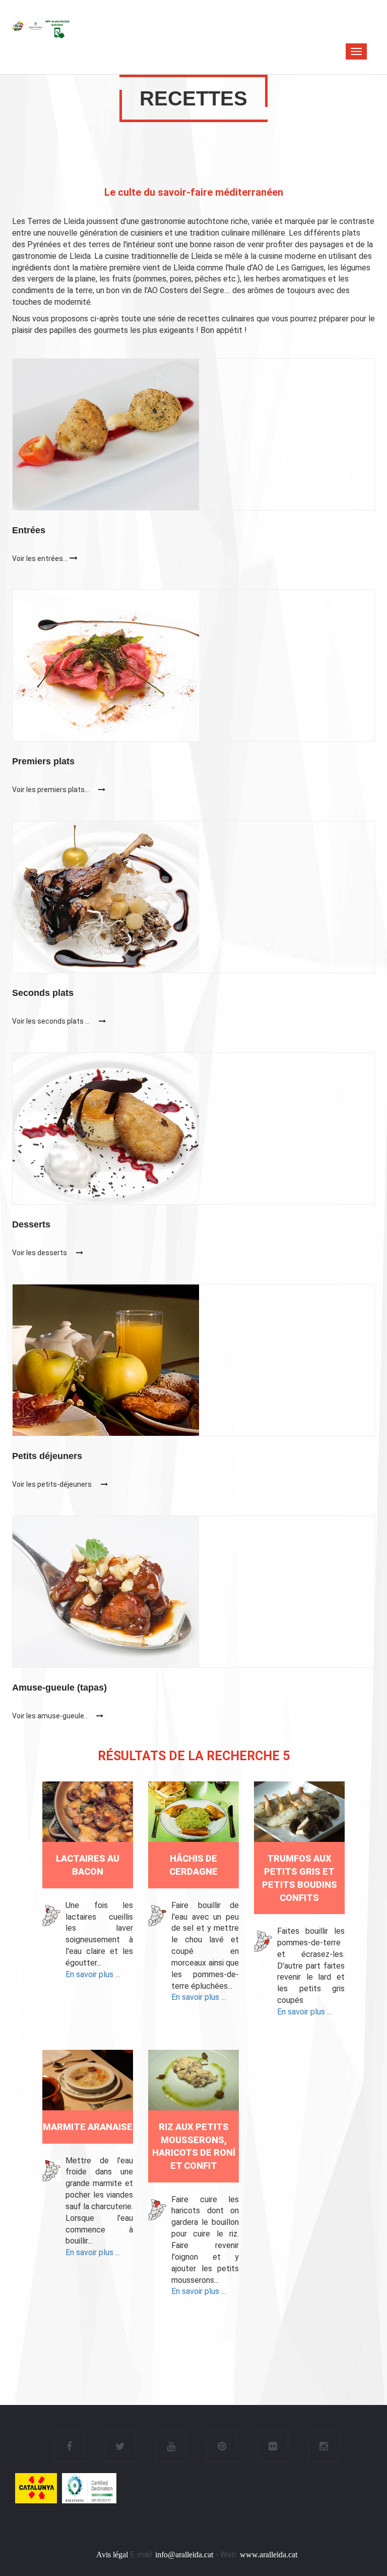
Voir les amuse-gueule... (50, 1716)
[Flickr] (273, 2447)
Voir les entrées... (40, 558)
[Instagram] (324, 2447)
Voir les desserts (40, 1253)
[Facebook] (69, 2447)
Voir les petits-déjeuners (53, 1484)
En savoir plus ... (93, 1974)
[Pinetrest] (222, 2447)
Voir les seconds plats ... (52, 1021)
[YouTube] (171, 2447)
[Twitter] (120, 2447)
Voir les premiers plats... (51, 790)
